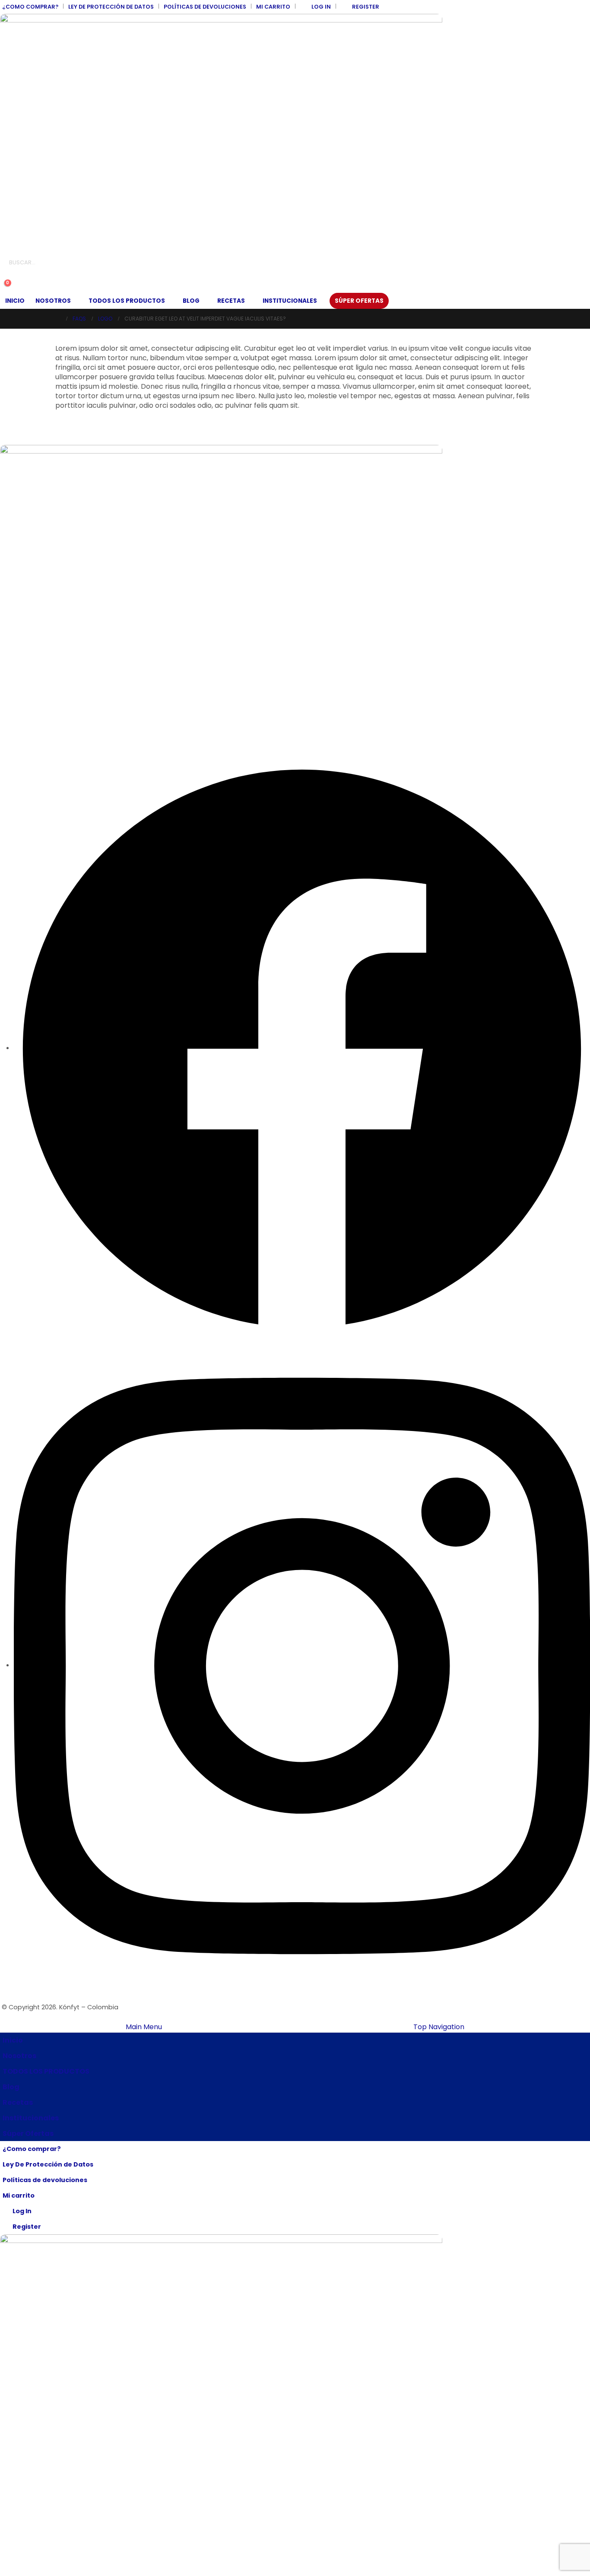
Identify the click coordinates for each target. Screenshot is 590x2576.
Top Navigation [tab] (439, 2027)
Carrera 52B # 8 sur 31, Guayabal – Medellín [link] (67, 642)
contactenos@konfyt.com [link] (41, 725)
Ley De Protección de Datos (111, 7)
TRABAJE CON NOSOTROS (39, 574)
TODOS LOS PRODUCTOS (127, 301)
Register (366, 7)
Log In (321, 7)
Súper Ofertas (359, 301)
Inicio (15, 301)
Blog (191, 301)
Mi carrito (273, 7)
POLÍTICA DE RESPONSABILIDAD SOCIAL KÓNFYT (70, 519)
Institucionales (290, 301)
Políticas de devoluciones (205, 7)
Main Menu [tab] (144, 2027)
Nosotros (53, 301)
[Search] (99, 263)
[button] (7, 276)
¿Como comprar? (30, 7)
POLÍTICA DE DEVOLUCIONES (42, 537)
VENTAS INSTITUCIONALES (38, 501)
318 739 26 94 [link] (20, 697)
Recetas (231, 301)
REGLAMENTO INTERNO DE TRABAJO (53, 592)
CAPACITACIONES (27, 555)
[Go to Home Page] (58, 319)
